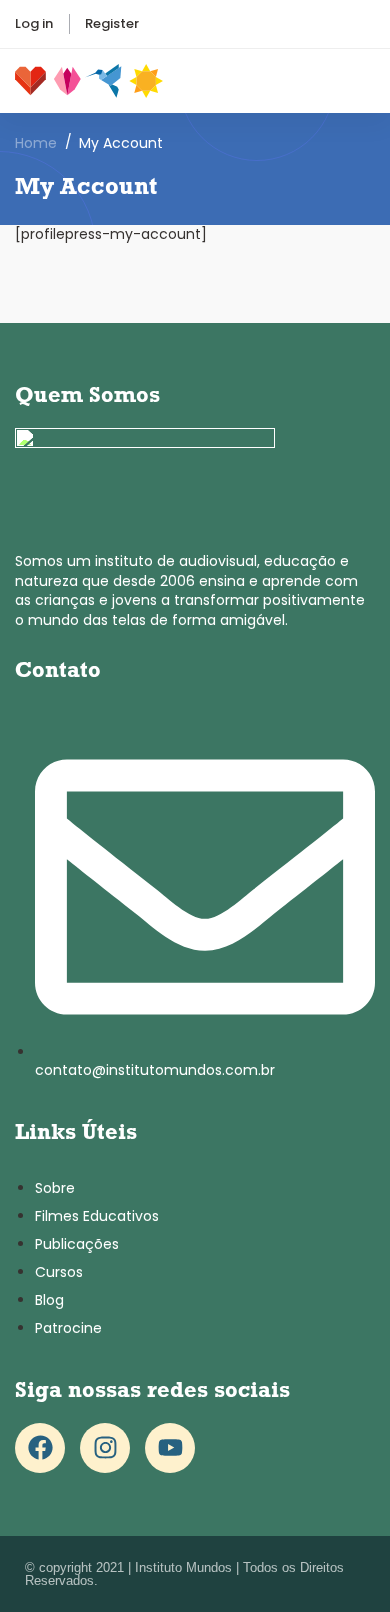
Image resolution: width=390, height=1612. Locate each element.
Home (36, 143)
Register (112, 23)
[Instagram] (105, 1448)
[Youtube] (170, 1448)
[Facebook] (40, 1448)
